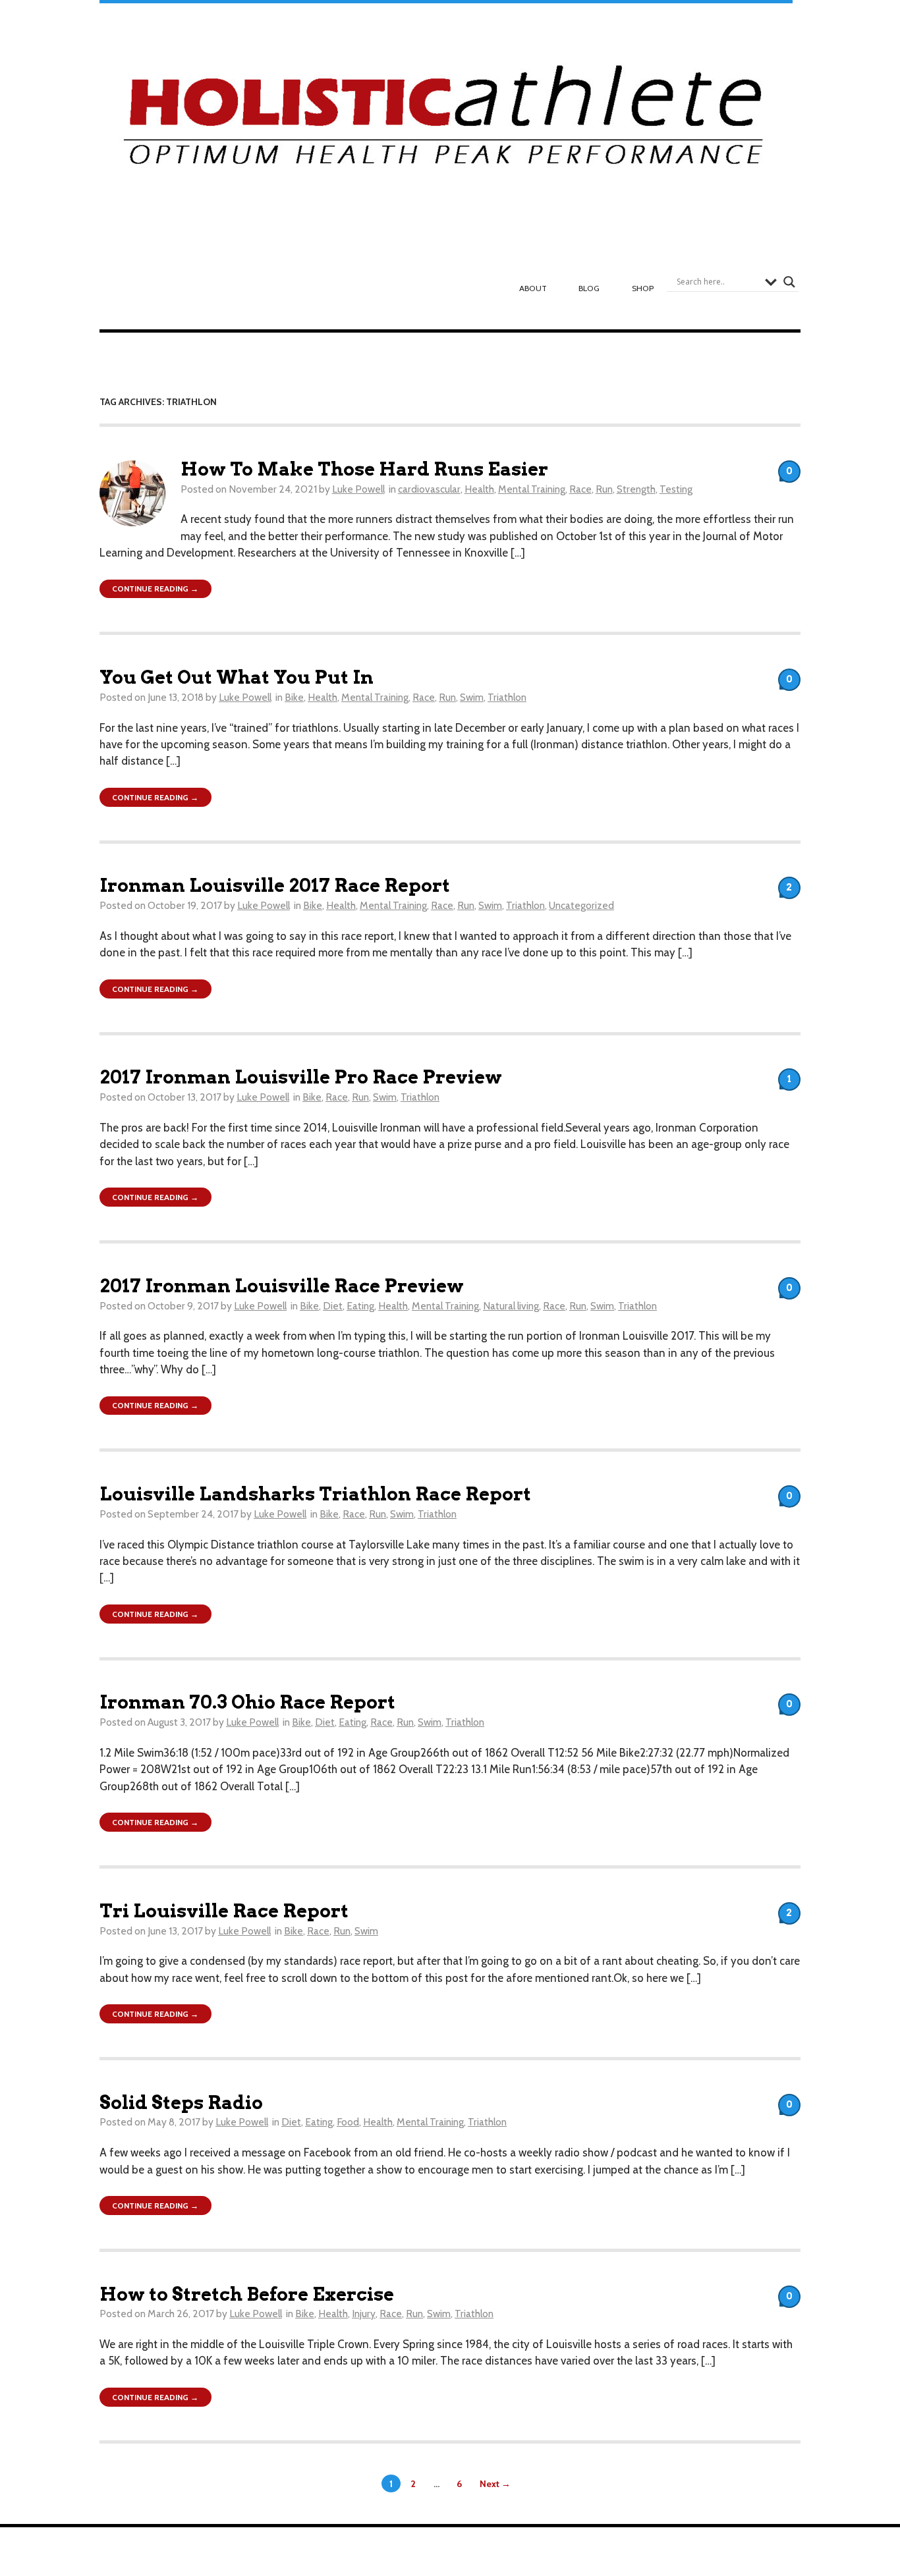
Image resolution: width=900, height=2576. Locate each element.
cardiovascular (429, 489)
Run (604, 489)
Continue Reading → (155, 589)
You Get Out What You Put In (237, 677)
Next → (495, 2483)
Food (348, 2122)
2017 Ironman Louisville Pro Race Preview (301, 1077)
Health (479, 489)
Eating (360, 1306)
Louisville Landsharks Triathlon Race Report (315, 1494)
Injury (364, 2314)
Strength (636, 489)
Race (580, 489)
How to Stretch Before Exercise (247, 2294)
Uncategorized (581, 905)
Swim (472, 697)
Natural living (511, 1306)
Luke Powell (358, 489)
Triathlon (507, 697)
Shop (643, 288)
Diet (333, 1306)
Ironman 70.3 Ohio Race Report (247, 1702)
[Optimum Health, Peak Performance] (446, 122)
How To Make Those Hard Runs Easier (364, 469)
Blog (589, 288)
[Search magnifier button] (789, 282)
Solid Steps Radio (181, 2103)
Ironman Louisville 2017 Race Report (275, 886)
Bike (294, 697)
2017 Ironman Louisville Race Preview (282, 1286)
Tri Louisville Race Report (224, 1911)
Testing (676, 489)
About (533, 288)
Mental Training (532, 489)
